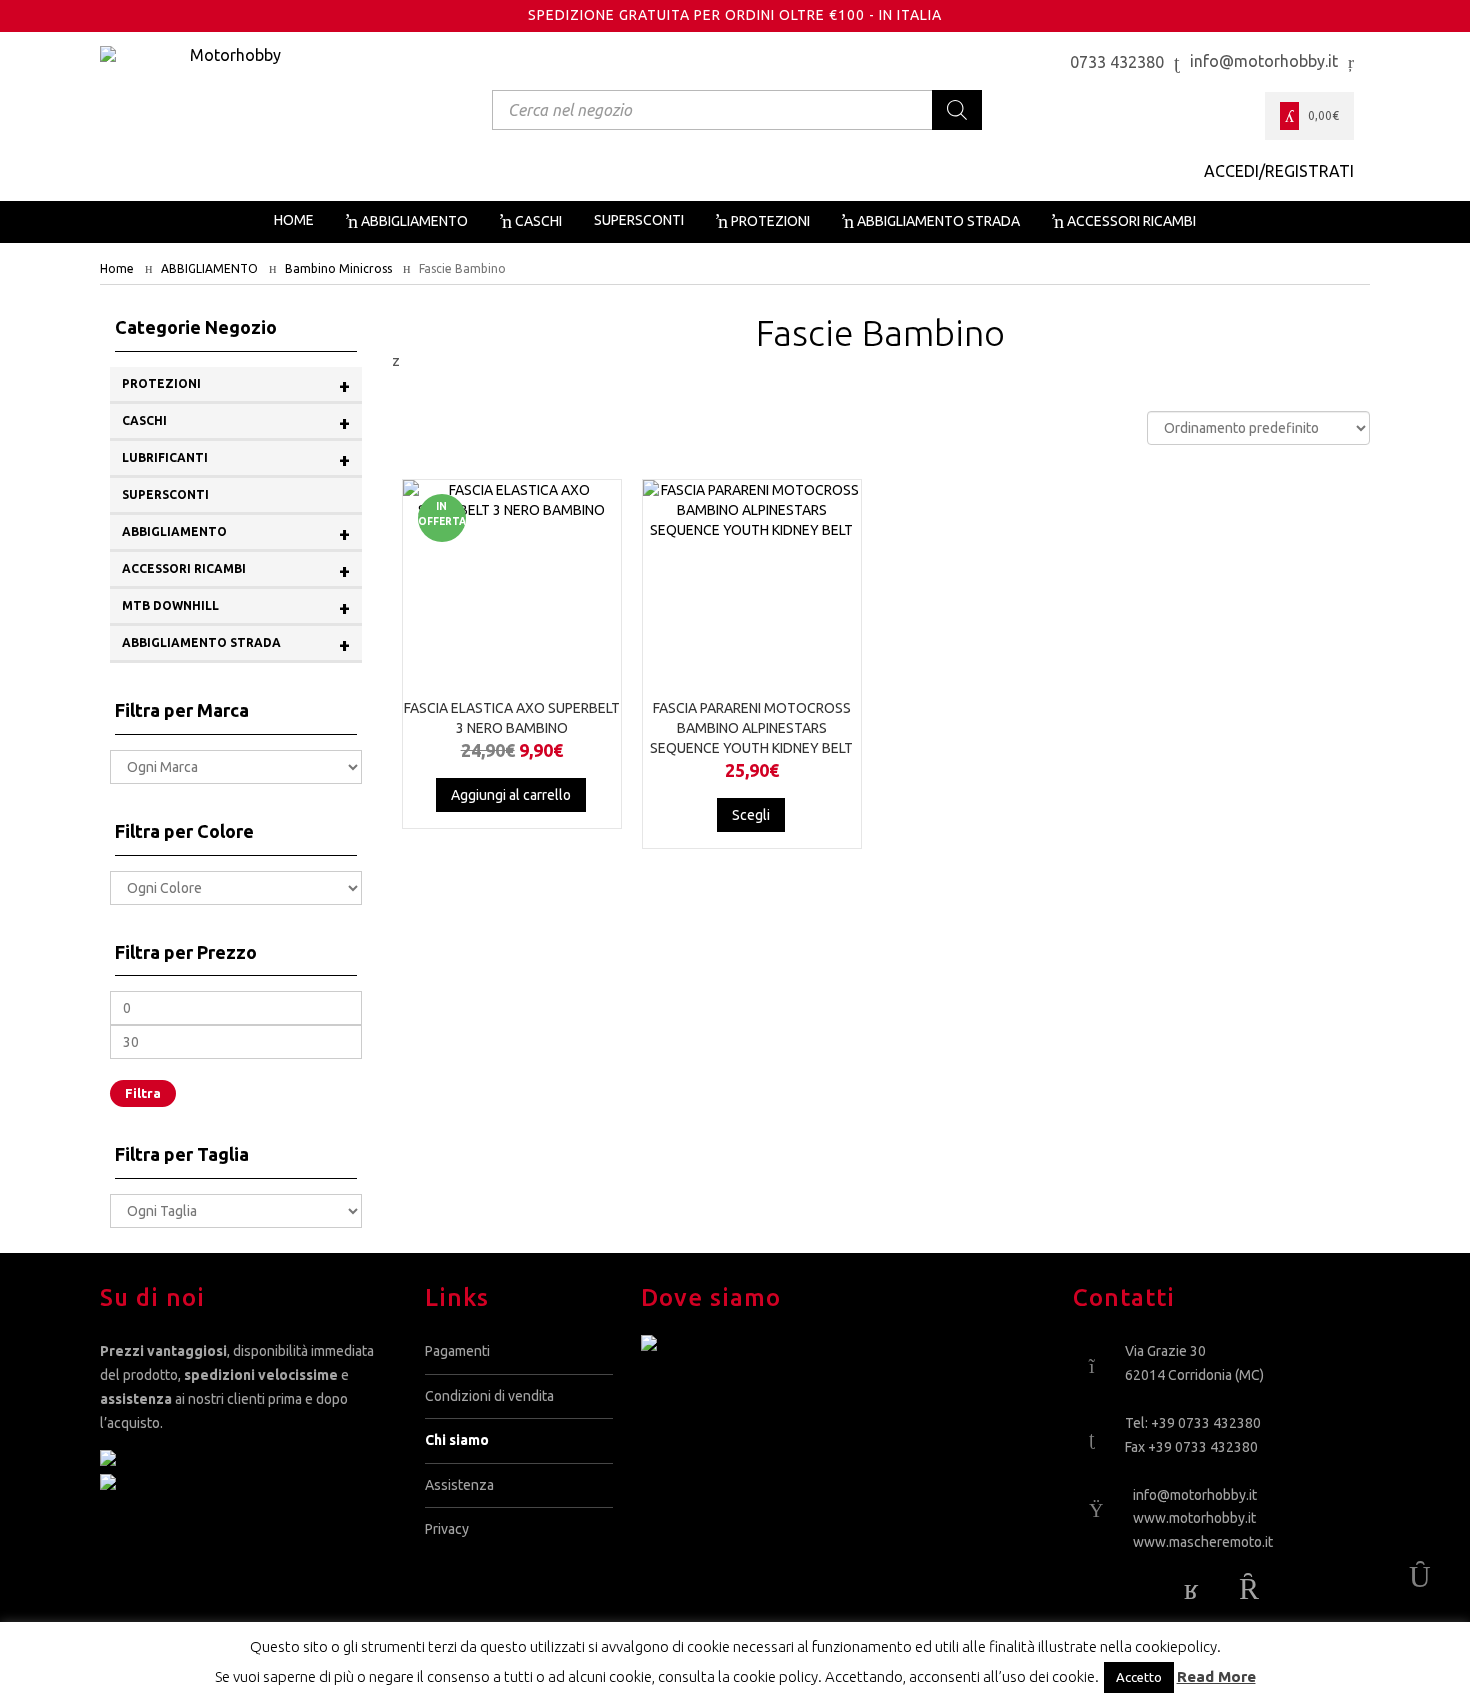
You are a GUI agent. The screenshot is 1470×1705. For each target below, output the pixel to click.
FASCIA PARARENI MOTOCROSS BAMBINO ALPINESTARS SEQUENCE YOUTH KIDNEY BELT (751, 728)
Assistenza (459, 1485)
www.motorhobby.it (1194, 1518)
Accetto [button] (1139, 1677)
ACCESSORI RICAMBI (236, 570)
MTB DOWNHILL (236, 607)
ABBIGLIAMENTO (209, 268)
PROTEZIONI (236, 385)
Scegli (751, 815)
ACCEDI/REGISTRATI (1279, 171)
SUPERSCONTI (165, 494)
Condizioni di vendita (489, 1396)
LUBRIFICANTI (236, 459)
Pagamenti (457, 1351)
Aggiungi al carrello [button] (511, 795)
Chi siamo (457, 1440)
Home (117, 268)
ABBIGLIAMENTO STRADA (236, 644)
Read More (1216, 1676)
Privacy (447, 1529)
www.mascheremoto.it (1203, 1542)
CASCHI (236, 422)
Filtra (143, 1093)
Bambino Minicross (338, 268)
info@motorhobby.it (1195, 1495)
